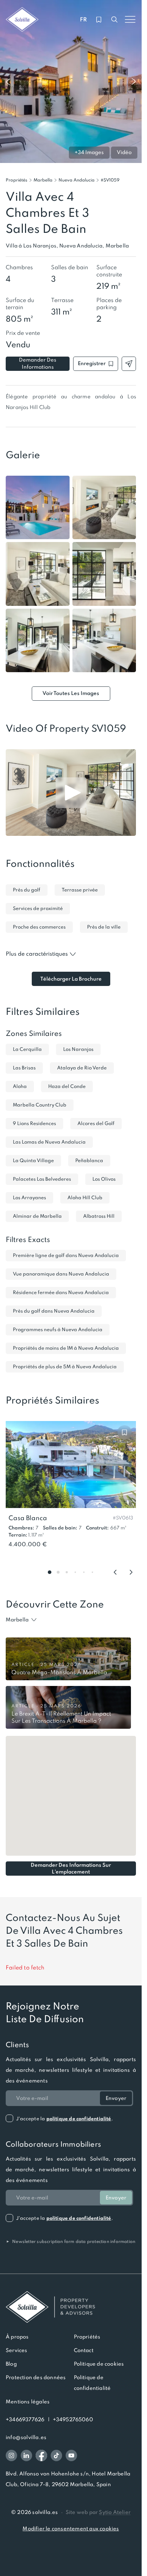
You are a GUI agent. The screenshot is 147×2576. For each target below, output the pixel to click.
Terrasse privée (80, 890)
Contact (84, 2350)
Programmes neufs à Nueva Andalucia (58, 1330)
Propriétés (17, 180)
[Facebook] (41, 2455)
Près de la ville (104, 927)
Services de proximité (38, 908)
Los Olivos (104, 1179)
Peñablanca (89, 1161)
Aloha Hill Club (85, 1198)
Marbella (43, 180)
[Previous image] (8, 82)
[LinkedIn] (26, 2455)
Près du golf (27, 890)
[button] (110, 180)
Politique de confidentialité (92, 2383)
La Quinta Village (33, 1161)
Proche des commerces (39, 927)
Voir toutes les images (71, 693)
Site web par (98, 2512)
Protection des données (36, 2377)
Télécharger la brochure (71, 979)
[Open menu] (130, 20)
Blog (11, 2364)
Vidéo (124, 152)
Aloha (20, 1086)
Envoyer (116, 2098)
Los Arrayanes (29, 1198)
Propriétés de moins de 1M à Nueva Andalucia (66, 1348)
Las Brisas (24, 1068)
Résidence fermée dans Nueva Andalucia (61, 1292)
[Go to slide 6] (92, 1572)
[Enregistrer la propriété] (125, 1432)
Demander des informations (38, 363)
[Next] (131, 1572)
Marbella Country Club (40, 1105)
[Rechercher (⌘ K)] (115, 20)
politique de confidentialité (79, 2119)
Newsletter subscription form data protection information (70, 2241)
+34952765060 (73, 2419)
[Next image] (134, 82)
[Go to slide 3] (67, 1572)
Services (17, 2350)
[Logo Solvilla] (71, 2307)
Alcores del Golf (96, 1123)
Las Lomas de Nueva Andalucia (49, 1142)
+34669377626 (25, 2419)
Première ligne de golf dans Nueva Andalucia (66, 1255)
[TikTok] (56, 2455)
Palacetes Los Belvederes (42, 1179)
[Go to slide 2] (58, 1572)
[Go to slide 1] (50, 1572)
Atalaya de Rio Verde (82, 1068)
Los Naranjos (78, 1049)
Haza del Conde (67, 1086)
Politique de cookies (99, 2364)
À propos (17, 2337)
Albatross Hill (99, 1216)
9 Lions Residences (34, 1123)
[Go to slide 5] (84, 1572)
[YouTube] (71, 2455)
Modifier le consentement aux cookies (71, 2529)
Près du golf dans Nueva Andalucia (54, 1311)
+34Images (89, 152)
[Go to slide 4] (75, 1572)
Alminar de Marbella (37, 1216)
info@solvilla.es (26, 2437)
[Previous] (115, 1572)
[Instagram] (11, 2455)
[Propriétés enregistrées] (99, 20)
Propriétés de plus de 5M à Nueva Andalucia (65, 1367)
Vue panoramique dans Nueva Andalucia (61, 1274)
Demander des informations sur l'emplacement (71, 1869)
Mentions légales (28, 2402)
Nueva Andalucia (77, 180)
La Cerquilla (27, 1049)
